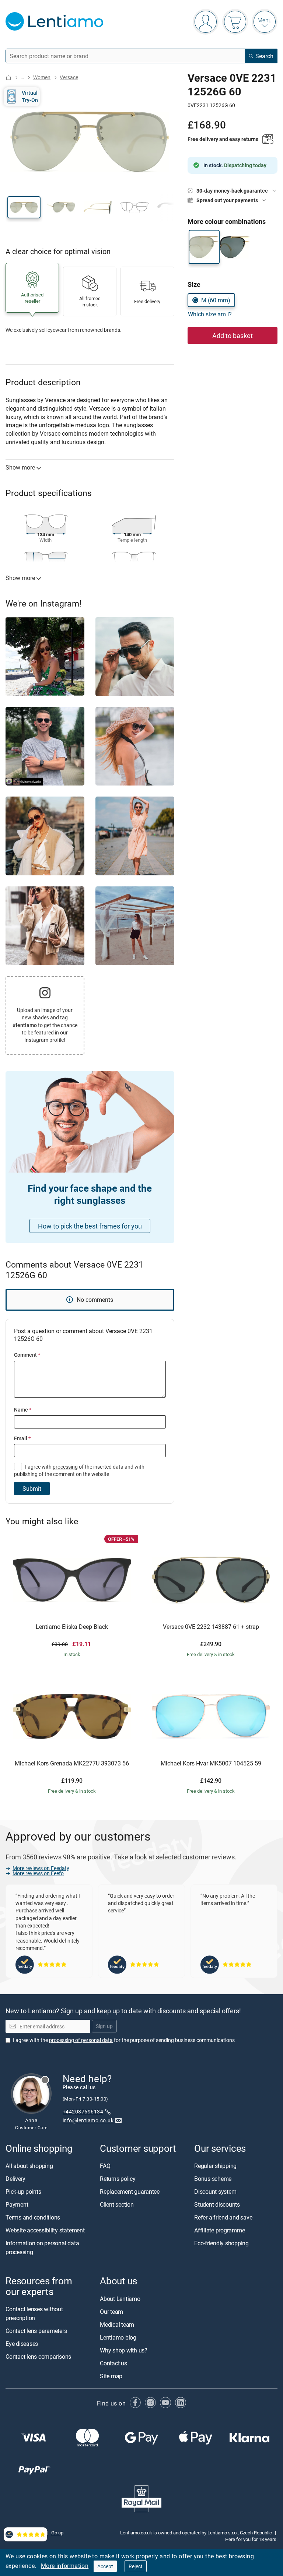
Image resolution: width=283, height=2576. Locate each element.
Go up (57, 2533)
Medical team (117, 2324)
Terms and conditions (33, 2218)
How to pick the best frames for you (90, 1226)
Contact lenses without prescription (34, 2313)
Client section (117, 2205)
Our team (111, 2312)
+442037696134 (83, 2111)
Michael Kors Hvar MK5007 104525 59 (211, 1764)
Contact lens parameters (36, 2331)
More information (65, 2566)
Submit (32, 1489)
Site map (111, 2376)
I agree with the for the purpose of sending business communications (124, 2040)
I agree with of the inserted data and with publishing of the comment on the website (79, 1470)
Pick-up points (23, 2192)
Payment (17, 2205)
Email (22, 1438)
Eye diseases (22, 2344)
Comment (27, 1355)
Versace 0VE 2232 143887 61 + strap (211, 1627)
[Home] (8, 78)
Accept (105, 2566)
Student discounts (217, 2205)
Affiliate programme (219, 2231)
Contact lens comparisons (38, 2357)
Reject (136, 2566)
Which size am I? (210, 314)
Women (42, 77)
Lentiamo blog (118, 2337)
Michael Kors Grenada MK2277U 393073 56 (72, 1764)
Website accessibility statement (45, 2231)
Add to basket (233, 335)
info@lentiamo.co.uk (88, 2120)
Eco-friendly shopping (221, 2243)
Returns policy (118, 2179)
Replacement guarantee (130, 2192)
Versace (69, 77)
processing (65, 1467)
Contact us (113, 2363)
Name (23, 1410)
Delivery (15, 2179)
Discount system (215, 2192)
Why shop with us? (124, 2350)
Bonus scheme (213, 2179)
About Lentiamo (120, 2299)
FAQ (105, 2166)
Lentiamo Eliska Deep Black (72, 1627)
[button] (24, 207)
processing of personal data (81, 2040)
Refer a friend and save (223, 2218)
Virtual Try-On (30, 96)
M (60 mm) (216, 300)
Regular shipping (215, 2166)
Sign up (104, 2026)
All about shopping (29, 2166)
